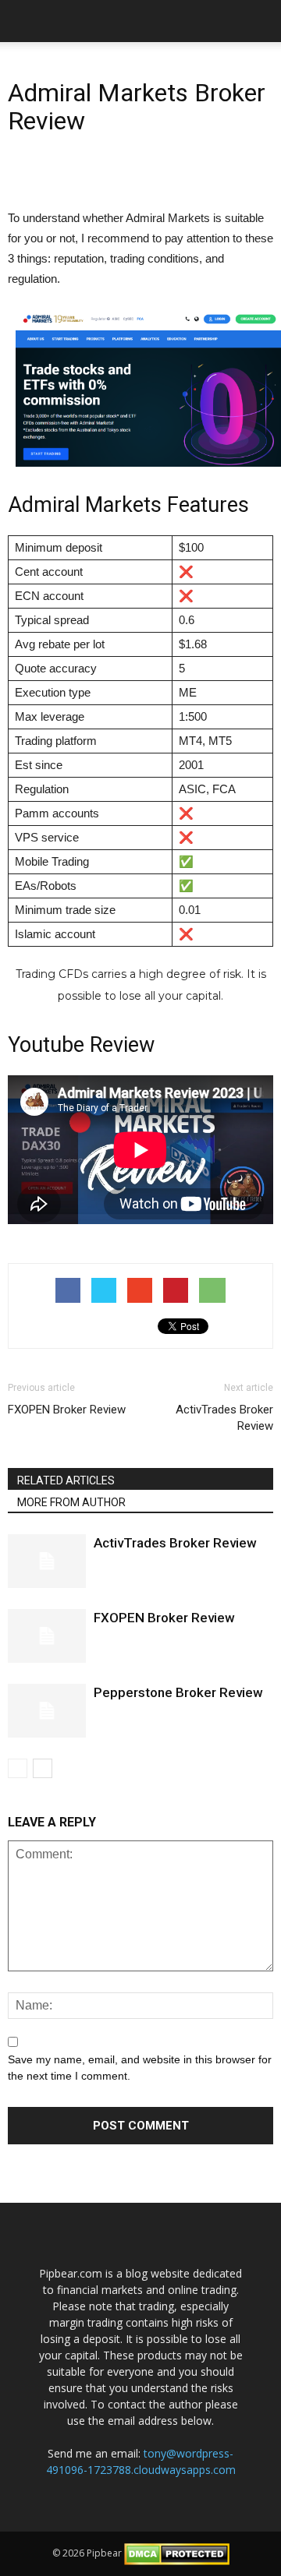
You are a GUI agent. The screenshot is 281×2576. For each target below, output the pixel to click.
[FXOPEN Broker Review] (47, 1636)
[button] (259, 21)
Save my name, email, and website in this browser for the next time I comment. (140, 2068)
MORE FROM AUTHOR (71, 1502)
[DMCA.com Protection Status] (177, 2553)
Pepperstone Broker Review (178, 1692)
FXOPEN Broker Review (67, 1410)
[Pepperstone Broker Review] (47, 1711)
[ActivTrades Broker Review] (47, 1561)
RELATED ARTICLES (66, 1480)
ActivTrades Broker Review (224, 1418)
